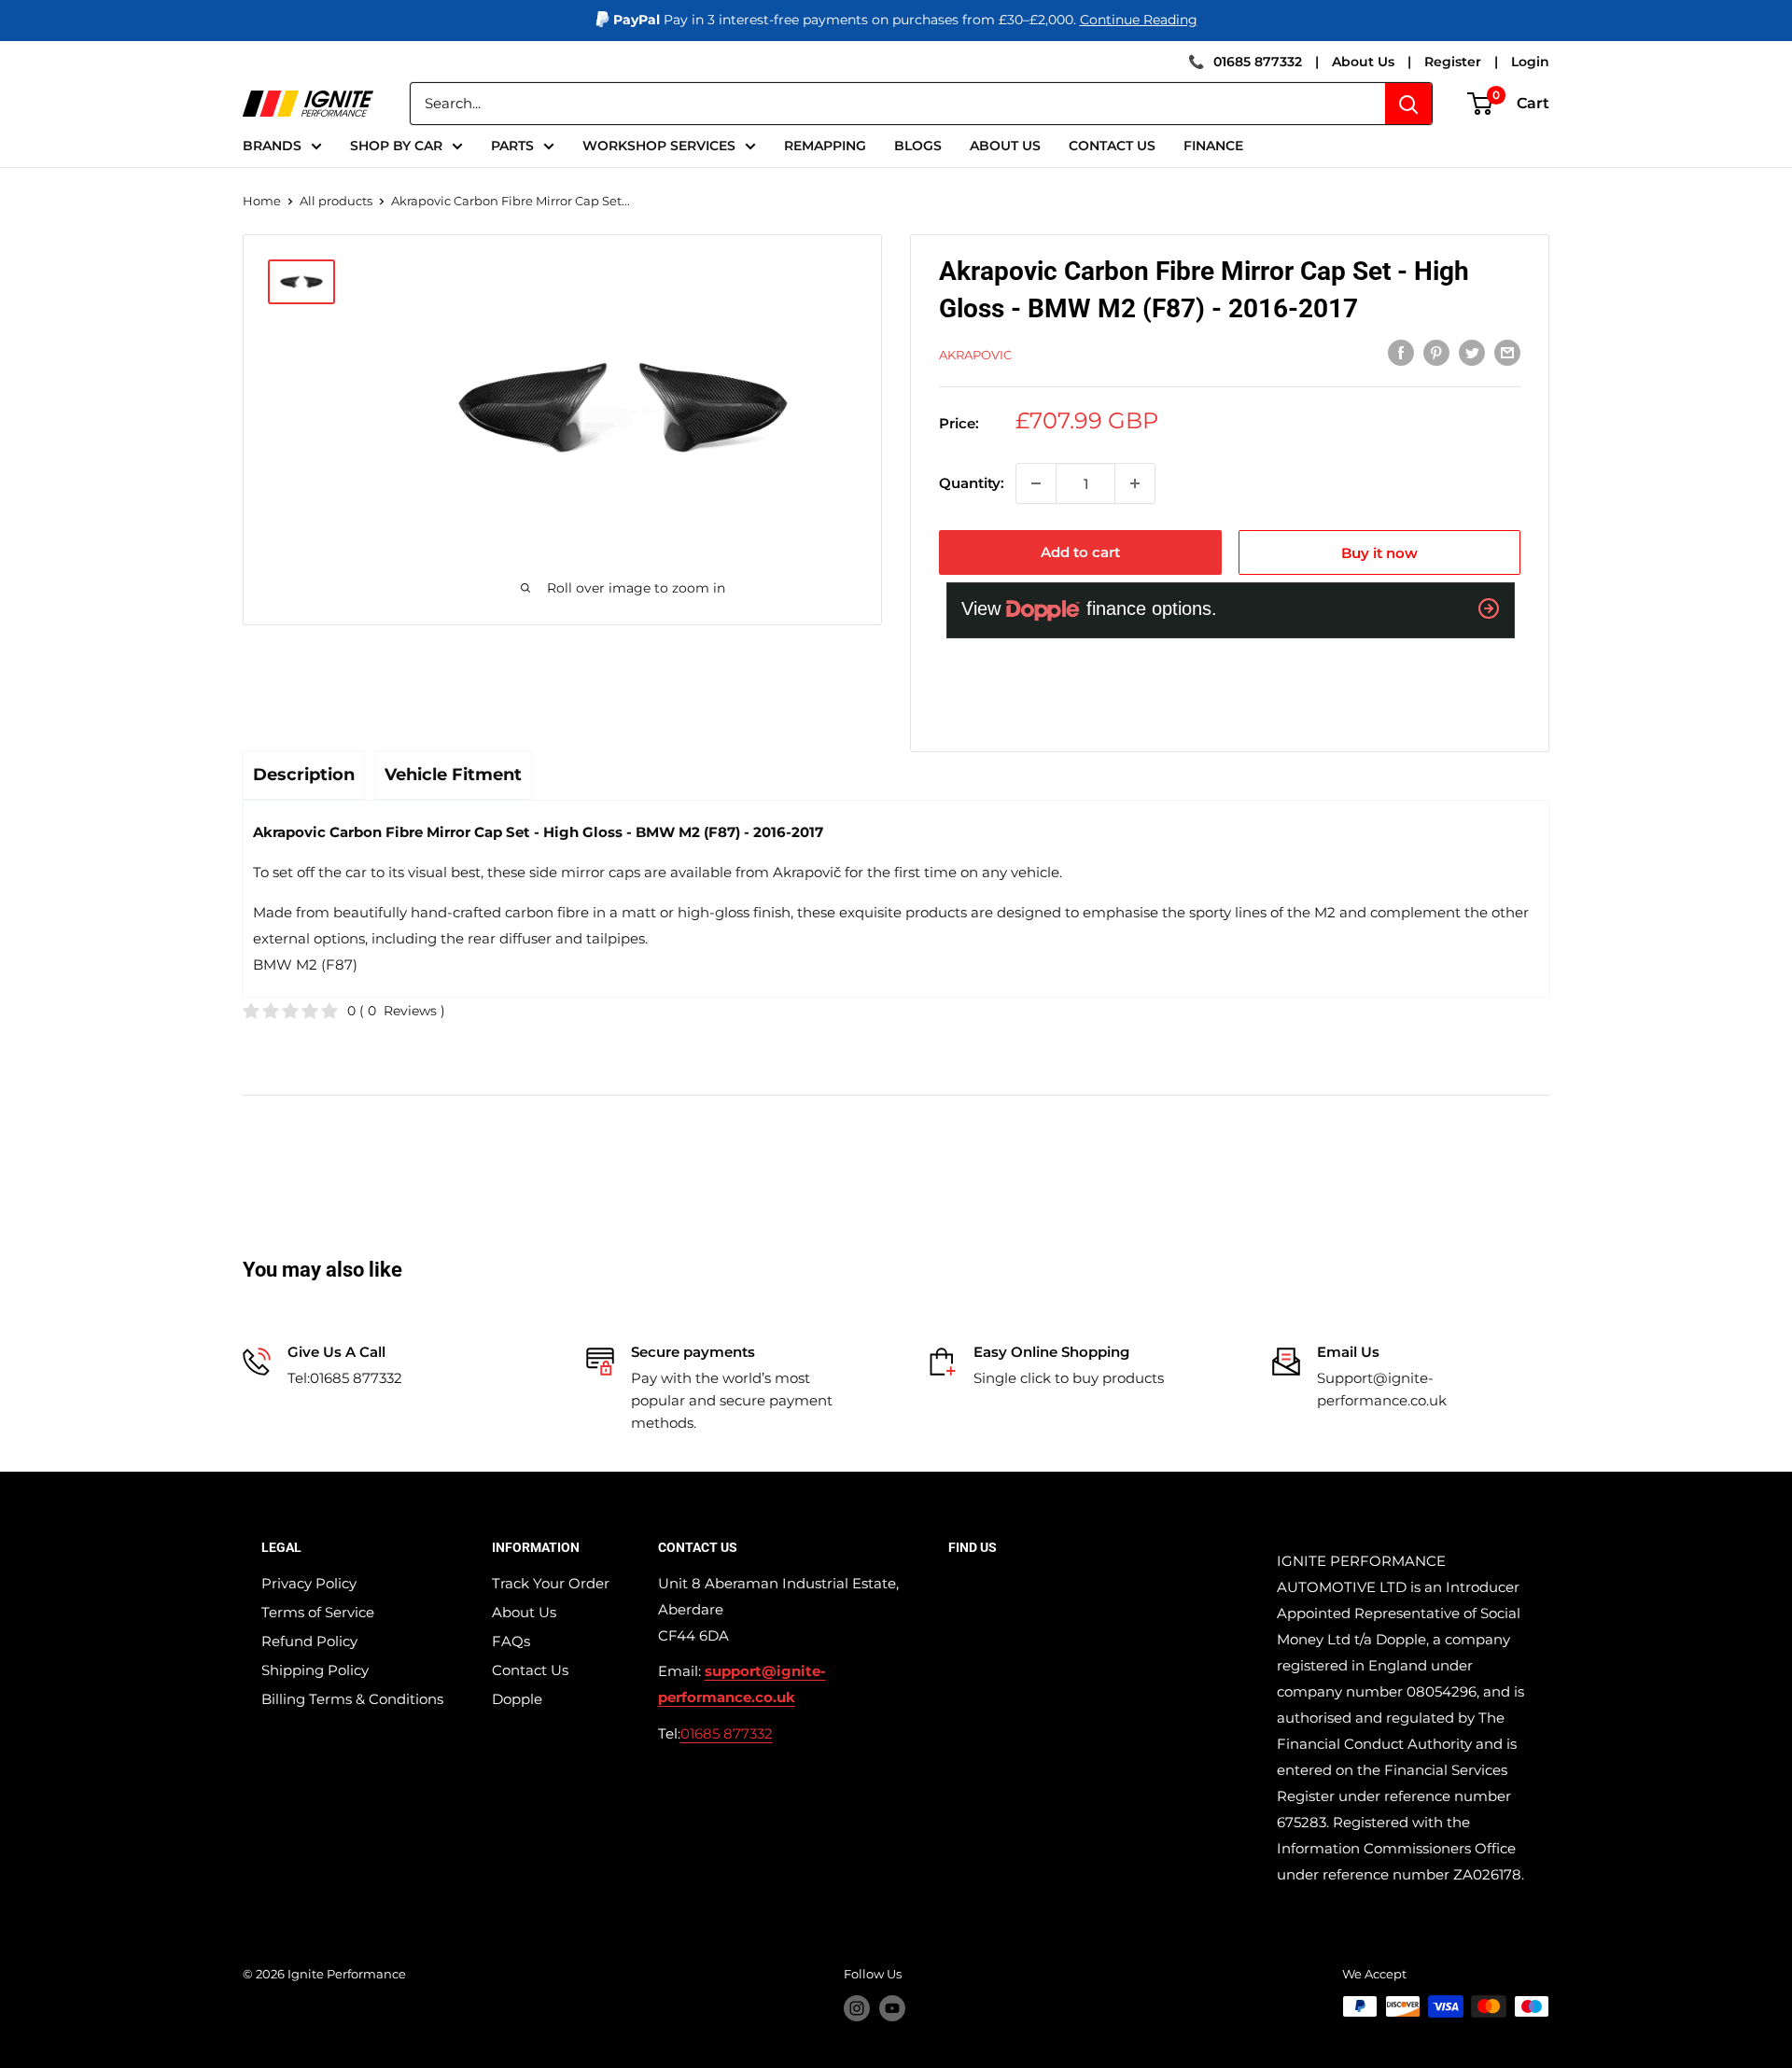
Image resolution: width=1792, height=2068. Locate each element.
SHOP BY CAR (396, 146)
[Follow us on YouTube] (892, 2008)
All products (336, 201)
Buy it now (1379, 553)
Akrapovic (975, 355)
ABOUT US (1005, 146)
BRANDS (272, 146)
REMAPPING (825, 146)
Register (1453, 62)
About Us (1363, 62)
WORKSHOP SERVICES (659, 146)
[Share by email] (1507, 352)
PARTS (512, 146)
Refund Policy (309, 1641)
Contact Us (530, 1670)
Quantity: (972, 483)
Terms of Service (318, 1612)
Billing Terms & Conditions (352, 1699)
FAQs (511, 1641)
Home (262, 201)
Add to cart (1080, 552)
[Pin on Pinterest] (1436, 352)
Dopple (517, 1699)
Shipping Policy (315, 1670)
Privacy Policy (309, 1583)
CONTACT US (1112, 146)
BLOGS (918, 146)
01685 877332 (1258, 62)
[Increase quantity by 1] (1135, 483)
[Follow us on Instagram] (857, 2008)
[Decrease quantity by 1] (1036, 483)
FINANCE (1213, 146)
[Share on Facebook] (1401, 352)
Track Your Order (551, 1583)
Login (1530, 62)
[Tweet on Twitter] (1472, 352)
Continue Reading (1139, 20)
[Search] (1408, 104)
